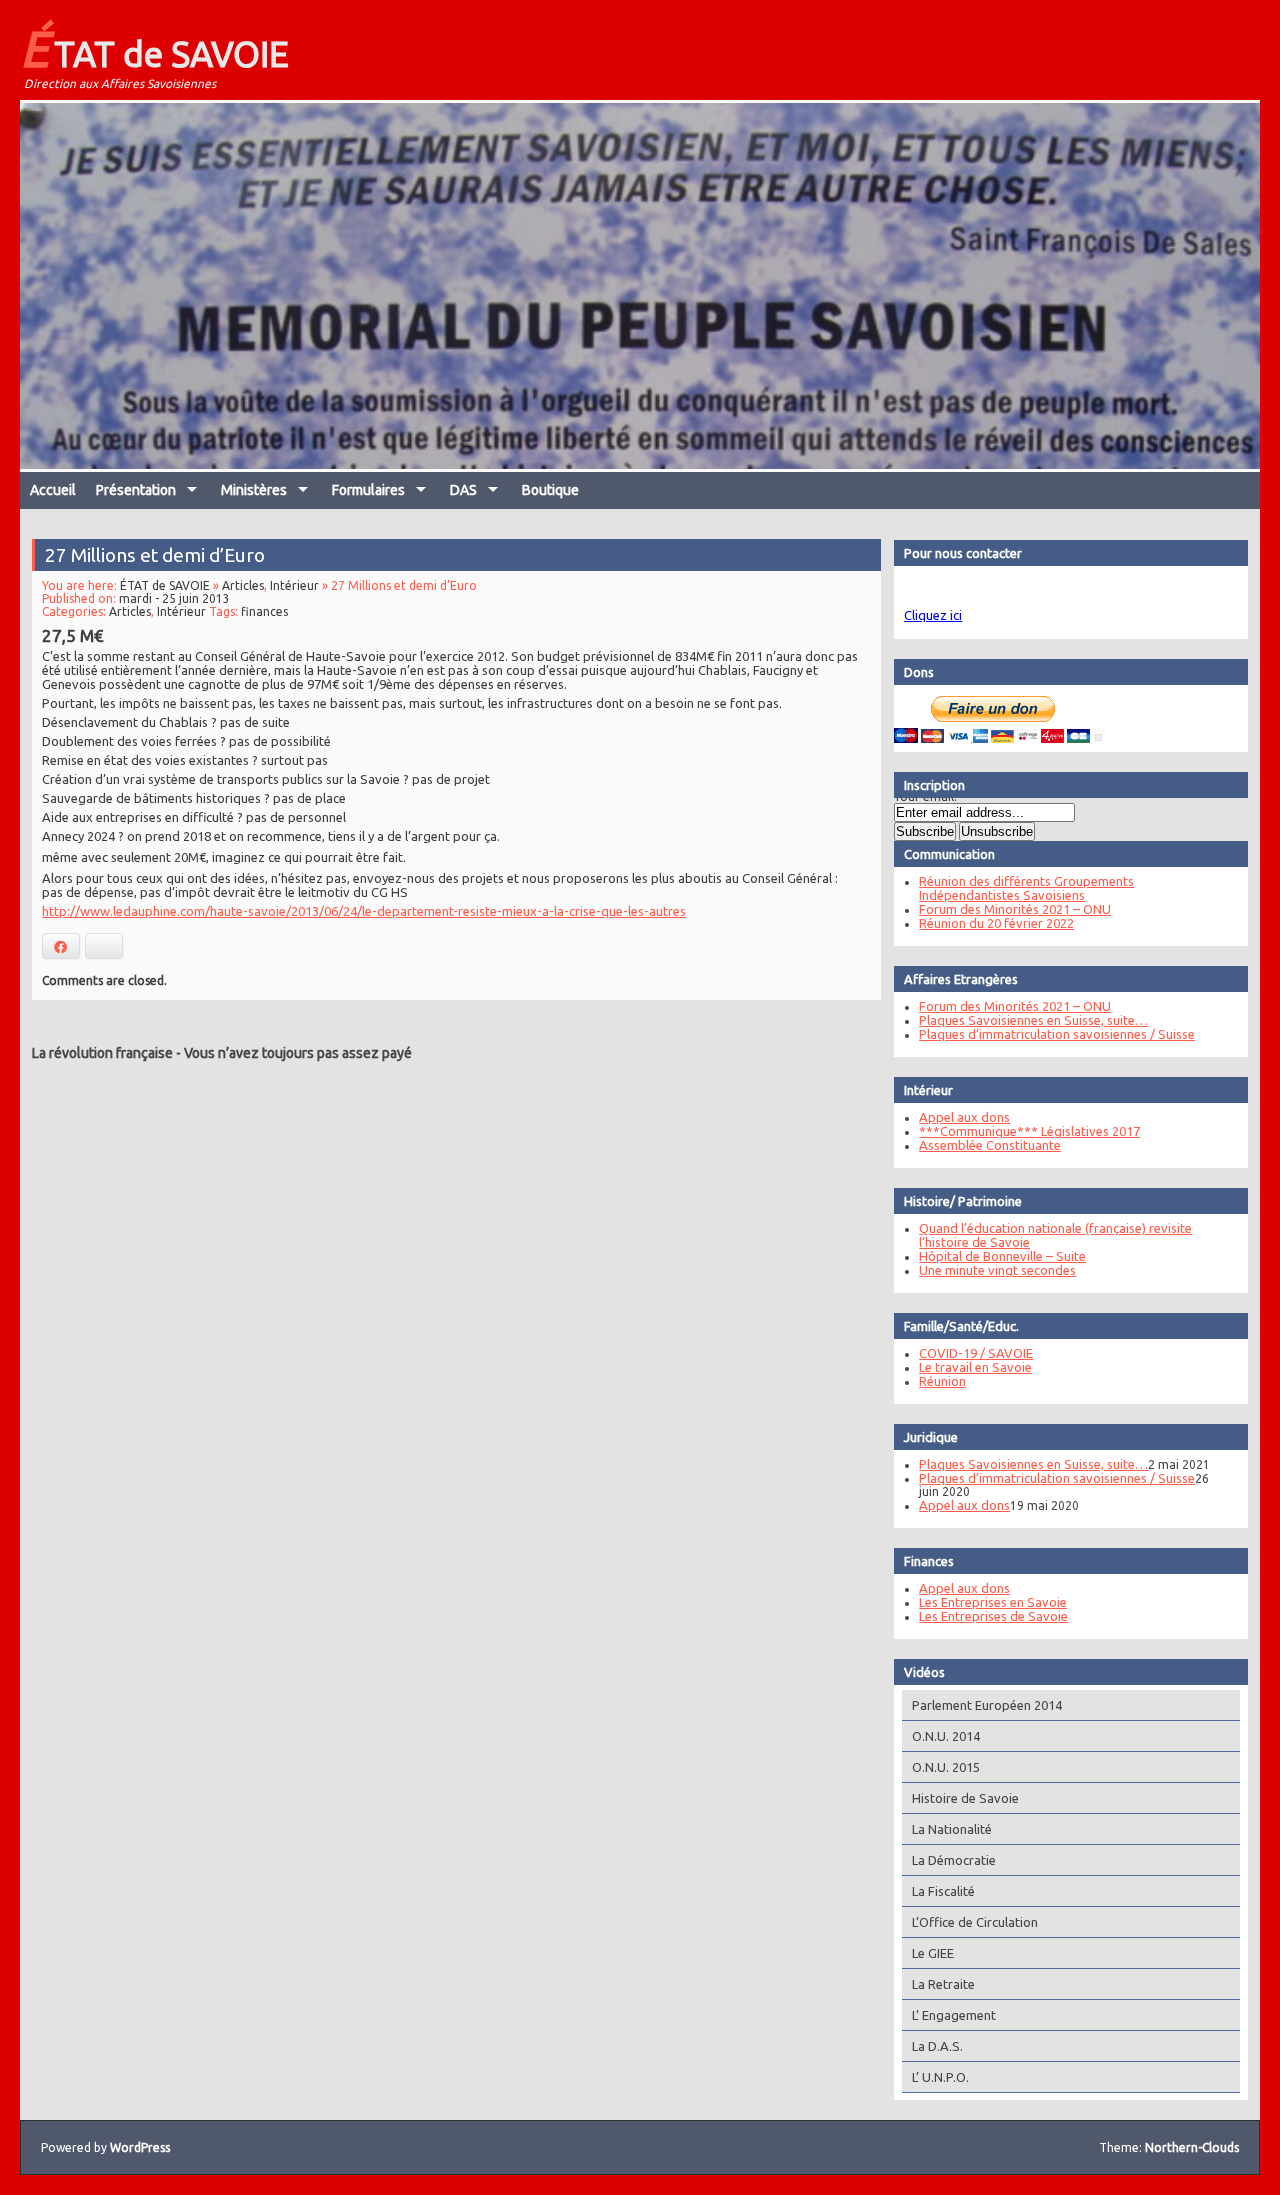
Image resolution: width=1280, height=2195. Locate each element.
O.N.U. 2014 (946, 1736)
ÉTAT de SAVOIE (154, 48)
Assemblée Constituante (990, 1145)
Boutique (550, 490)
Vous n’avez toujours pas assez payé (298, 1053)
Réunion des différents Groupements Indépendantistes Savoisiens (1026, 888)
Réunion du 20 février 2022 (996, 923)
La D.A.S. (937, 2046)
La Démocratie (954, 1860)
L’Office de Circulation (975, 1922)
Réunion (942, 1381)
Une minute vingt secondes (997, 1270)
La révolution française (102, 1053)
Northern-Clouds (1192, 2147)
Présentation (136, 490)
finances (264, 611)
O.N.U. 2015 (946, 1767)
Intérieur (294, 585)
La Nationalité (952, 1829)
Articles (243, 585)
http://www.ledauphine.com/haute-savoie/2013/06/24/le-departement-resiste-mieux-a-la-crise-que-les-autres (364, 911)
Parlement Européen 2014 (987, 1705)
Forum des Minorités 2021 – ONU (1015, 909)
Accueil (53, 490)
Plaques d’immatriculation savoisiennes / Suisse (1057, 1034)
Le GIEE (933, 1953)
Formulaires (368, 490)
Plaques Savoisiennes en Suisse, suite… (1033, 1020)
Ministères (254, 490)
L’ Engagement (954, 2015)
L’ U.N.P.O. (940, 2077)
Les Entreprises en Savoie (993, 1602)
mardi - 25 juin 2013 (174, 598)
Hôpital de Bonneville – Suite (1002, 1256)
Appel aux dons (964, 1117)
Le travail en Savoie (975, 1367)
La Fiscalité (943, 1891)
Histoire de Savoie (965, 1798)
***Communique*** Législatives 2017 (1029, 1131)
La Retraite (943, 1984)
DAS (463, 490)
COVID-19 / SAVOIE (976, 1353)
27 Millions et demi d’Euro (155, 555)
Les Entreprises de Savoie (993, 1616)
